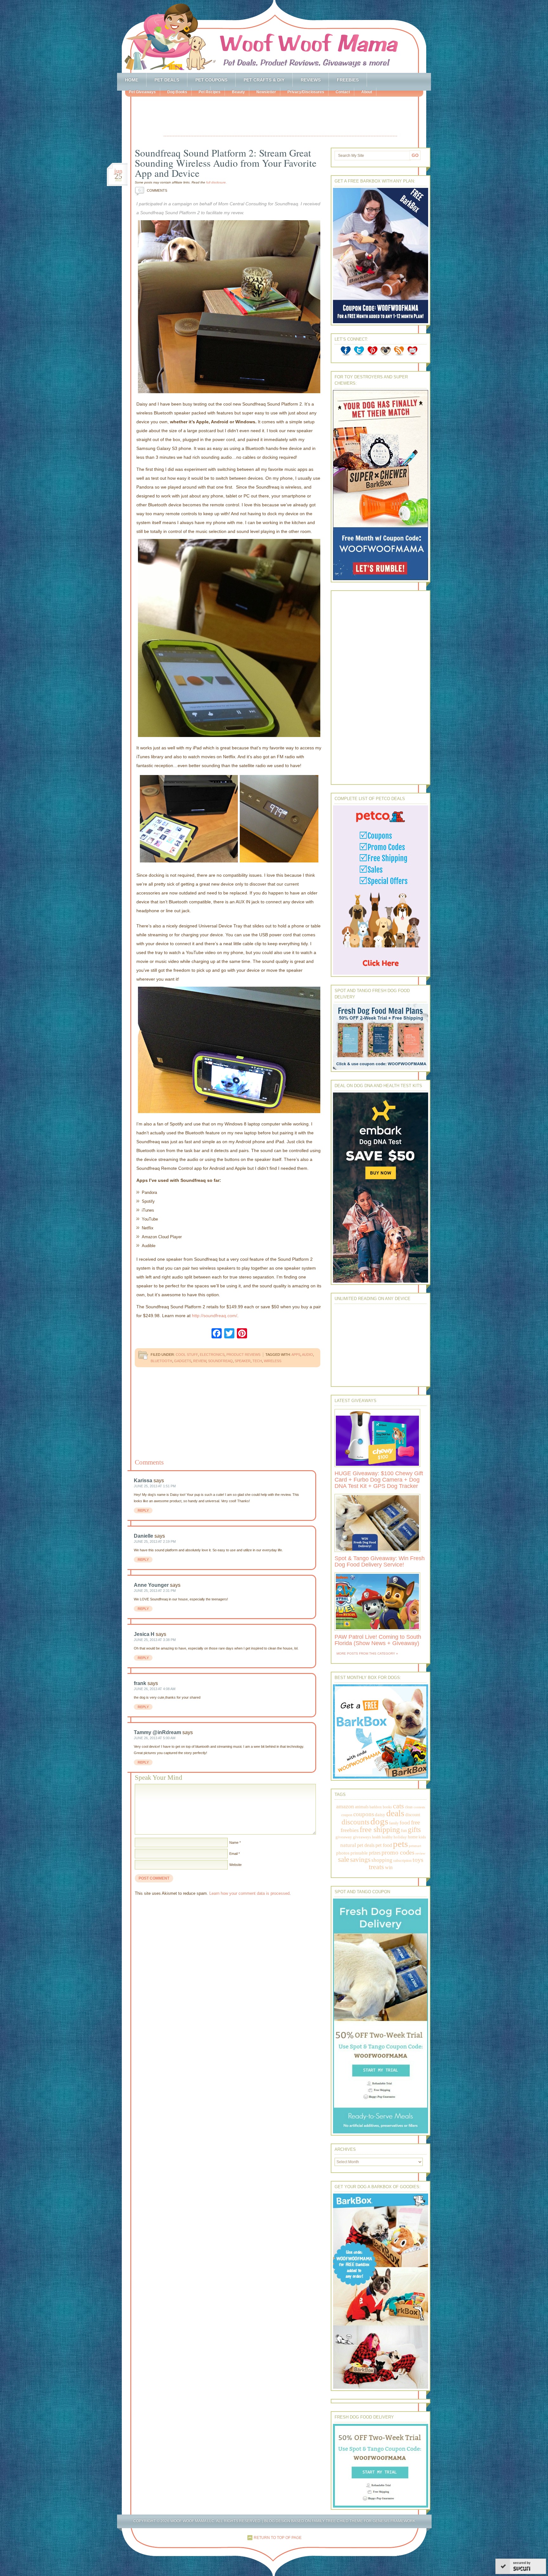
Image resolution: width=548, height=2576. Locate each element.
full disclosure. (216, 182)
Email (233, 1854)
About (367, 92)
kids (422, 1837)
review (200, 1361)
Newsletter (266, 92)
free (415, 1822)
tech (257, 1361)
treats (376, 1867)
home (413, 1837)
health (376, 1837)
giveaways (362, 1837)
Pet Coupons (211, 80)
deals (395, 1813)
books (387, 1807)
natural (348, 1845)
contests (419, 1807)
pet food (384, 1845)
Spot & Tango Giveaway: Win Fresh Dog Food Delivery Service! (380, 1561)
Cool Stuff (187, 1355)
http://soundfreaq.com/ (215, 1316)
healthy (387, 1837)
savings (360, 1860)
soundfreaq (220, 1361)
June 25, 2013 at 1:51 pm (155, 1486)
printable (359, 1853)
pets (400, 1844)
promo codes (398, 1852)
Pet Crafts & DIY (264, 80)
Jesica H (144, 1634)
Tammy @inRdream (157, 1732)
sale (344, 1859)
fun (404, 1831)
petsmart (415, 1846)
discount (413, 1815)
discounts (356, 1822)
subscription (402, 1861)
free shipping (380, 1829)
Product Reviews (243, 1355)
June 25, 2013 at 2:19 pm (155, 1541)
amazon (345, 1806)
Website (235, 1865)
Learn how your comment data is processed (249, 1893)
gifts (414, 1830)
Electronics (212, 1355)
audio (307, 1355)
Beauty (238, 92)
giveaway (344, 1837)
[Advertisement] (280, 117)
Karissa (143, 1480)
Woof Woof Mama (274, 36)
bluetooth (161, 1361)
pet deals (366, 1845)
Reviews (311, 80)
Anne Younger (151, 1585)
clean (409, 1807)
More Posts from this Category (366, 1653)
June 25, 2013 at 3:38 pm (155, 1640)
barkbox (376, 1807)
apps (296, 1355)
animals (362, 1807)
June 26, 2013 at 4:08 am (155, 1689)
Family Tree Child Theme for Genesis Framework (364, 2521)
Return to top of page (278, 2538)
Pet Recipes (209, 92)
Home (132, 80)
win (389, 1867)
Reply (143, 1510)
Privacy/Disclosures (306, 92)
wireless (273, 1361)
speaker (243, 1361)
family (394, 1823)
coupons (364, 1814)
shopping (382, 1860)
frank (140, 1683)
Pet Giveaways (142, 92)
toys (418, 1860)
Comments (153, 190)
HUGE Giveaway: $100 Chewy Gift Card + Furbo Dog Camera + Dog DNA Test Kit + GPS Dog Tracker (379, 1480)
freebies (350, 1830)
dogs (379, 1821)
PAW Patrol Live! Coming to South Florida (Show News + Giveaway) (378, 1640)
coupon (347, 1815)
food (405, 1823)
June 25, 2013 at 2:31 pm (155, 1591)
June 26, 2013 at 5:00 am (155, 1738)
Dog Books (177, 92)
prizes (375, 1853)
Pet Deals (167, 80)
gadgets (183, 1361)
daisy (380, 1814)
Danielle (144, 1536)
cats (398, 1806)
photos (343, 1853)
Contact (343, 92)
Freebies (348, 80)
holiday (400, 1837)
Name (234, 1842)
